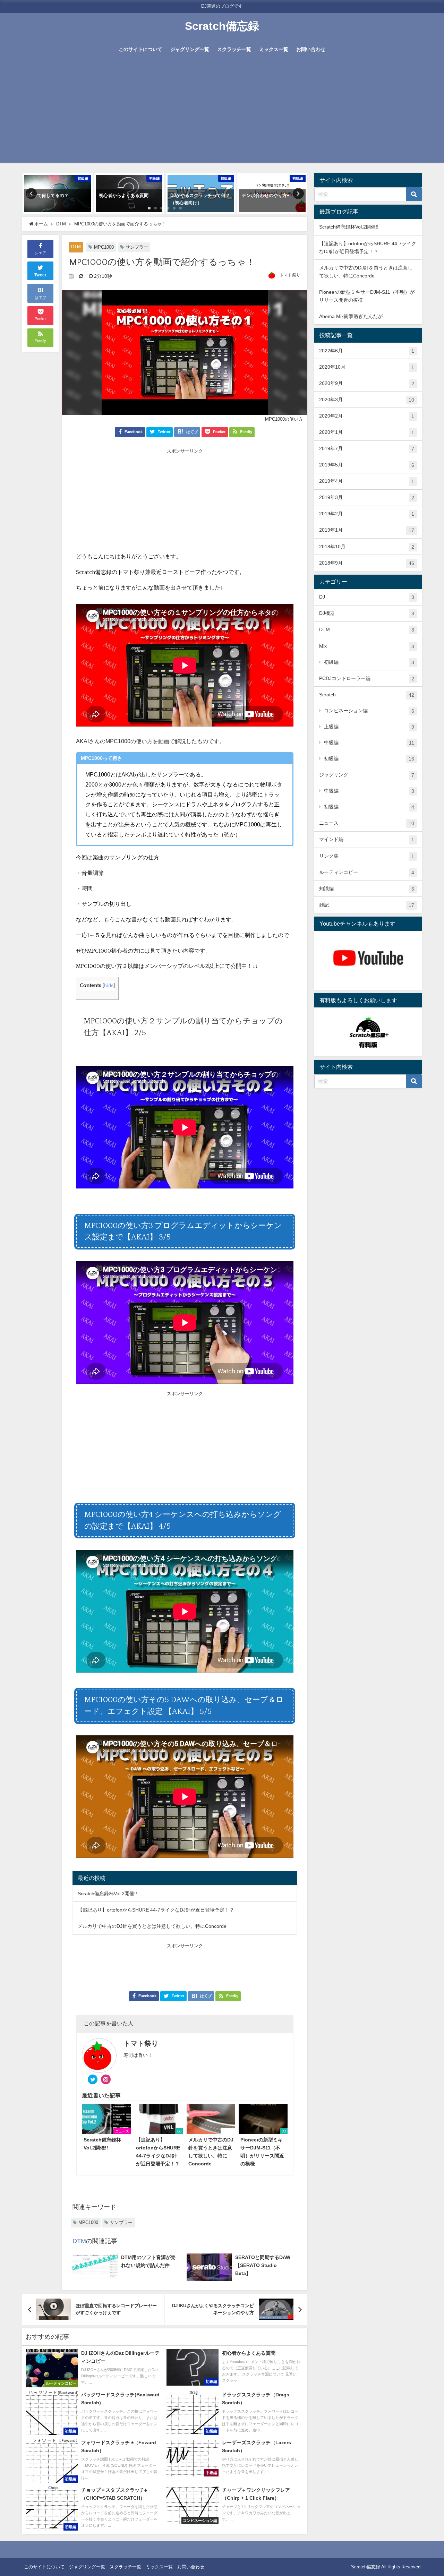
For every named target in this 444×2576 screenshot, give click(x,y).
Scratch (367, 695)
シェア (40, 253)
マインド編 (367, 839)
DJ (367, 597)
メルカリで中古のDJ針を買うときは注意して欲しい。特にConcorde (152, 1926)
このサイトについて (140, 49)
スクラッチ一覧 (234, 49)
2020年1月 (367, 432)
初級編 (369, 662)
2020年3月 (367, 400)
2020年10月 (367, 367)
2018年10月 (367, 547)
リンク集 (367, 856)
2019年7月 (367, 449)
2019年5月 (367, 465)
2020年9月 (367, 383)
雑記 (367, 905)
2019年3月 (367, 497)
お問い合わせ (311, 49)
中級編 (369, 743)
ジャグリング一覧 (190, 49)
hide (109, 986)
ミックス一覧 (274, 49)
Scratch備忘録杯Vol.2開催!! (107, 1894)
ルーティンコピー (367, 872)
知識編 (367, 889)
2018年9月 (367, 563)
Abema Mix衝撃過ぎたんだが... (353, 316)
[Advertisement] (222, 114)
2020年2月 (367, 416)
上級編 (369, 727)
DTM (76, 247)
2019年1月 (367, 530)
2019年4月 (367, 481)
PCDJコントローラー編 (367, 679)
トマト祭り (290, 275)
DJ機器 (367, 613)
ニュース (367, 823)
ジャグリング (367, 775)
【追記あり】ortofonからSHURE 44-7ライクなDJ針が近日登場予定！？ (156, 1910)
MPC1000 (104, 247)
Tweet (41, 275)
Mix (367, 646)
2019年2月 (367, 514)
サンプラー (137, 247)
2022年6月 (367, 351)
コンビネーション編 (369, 711)
